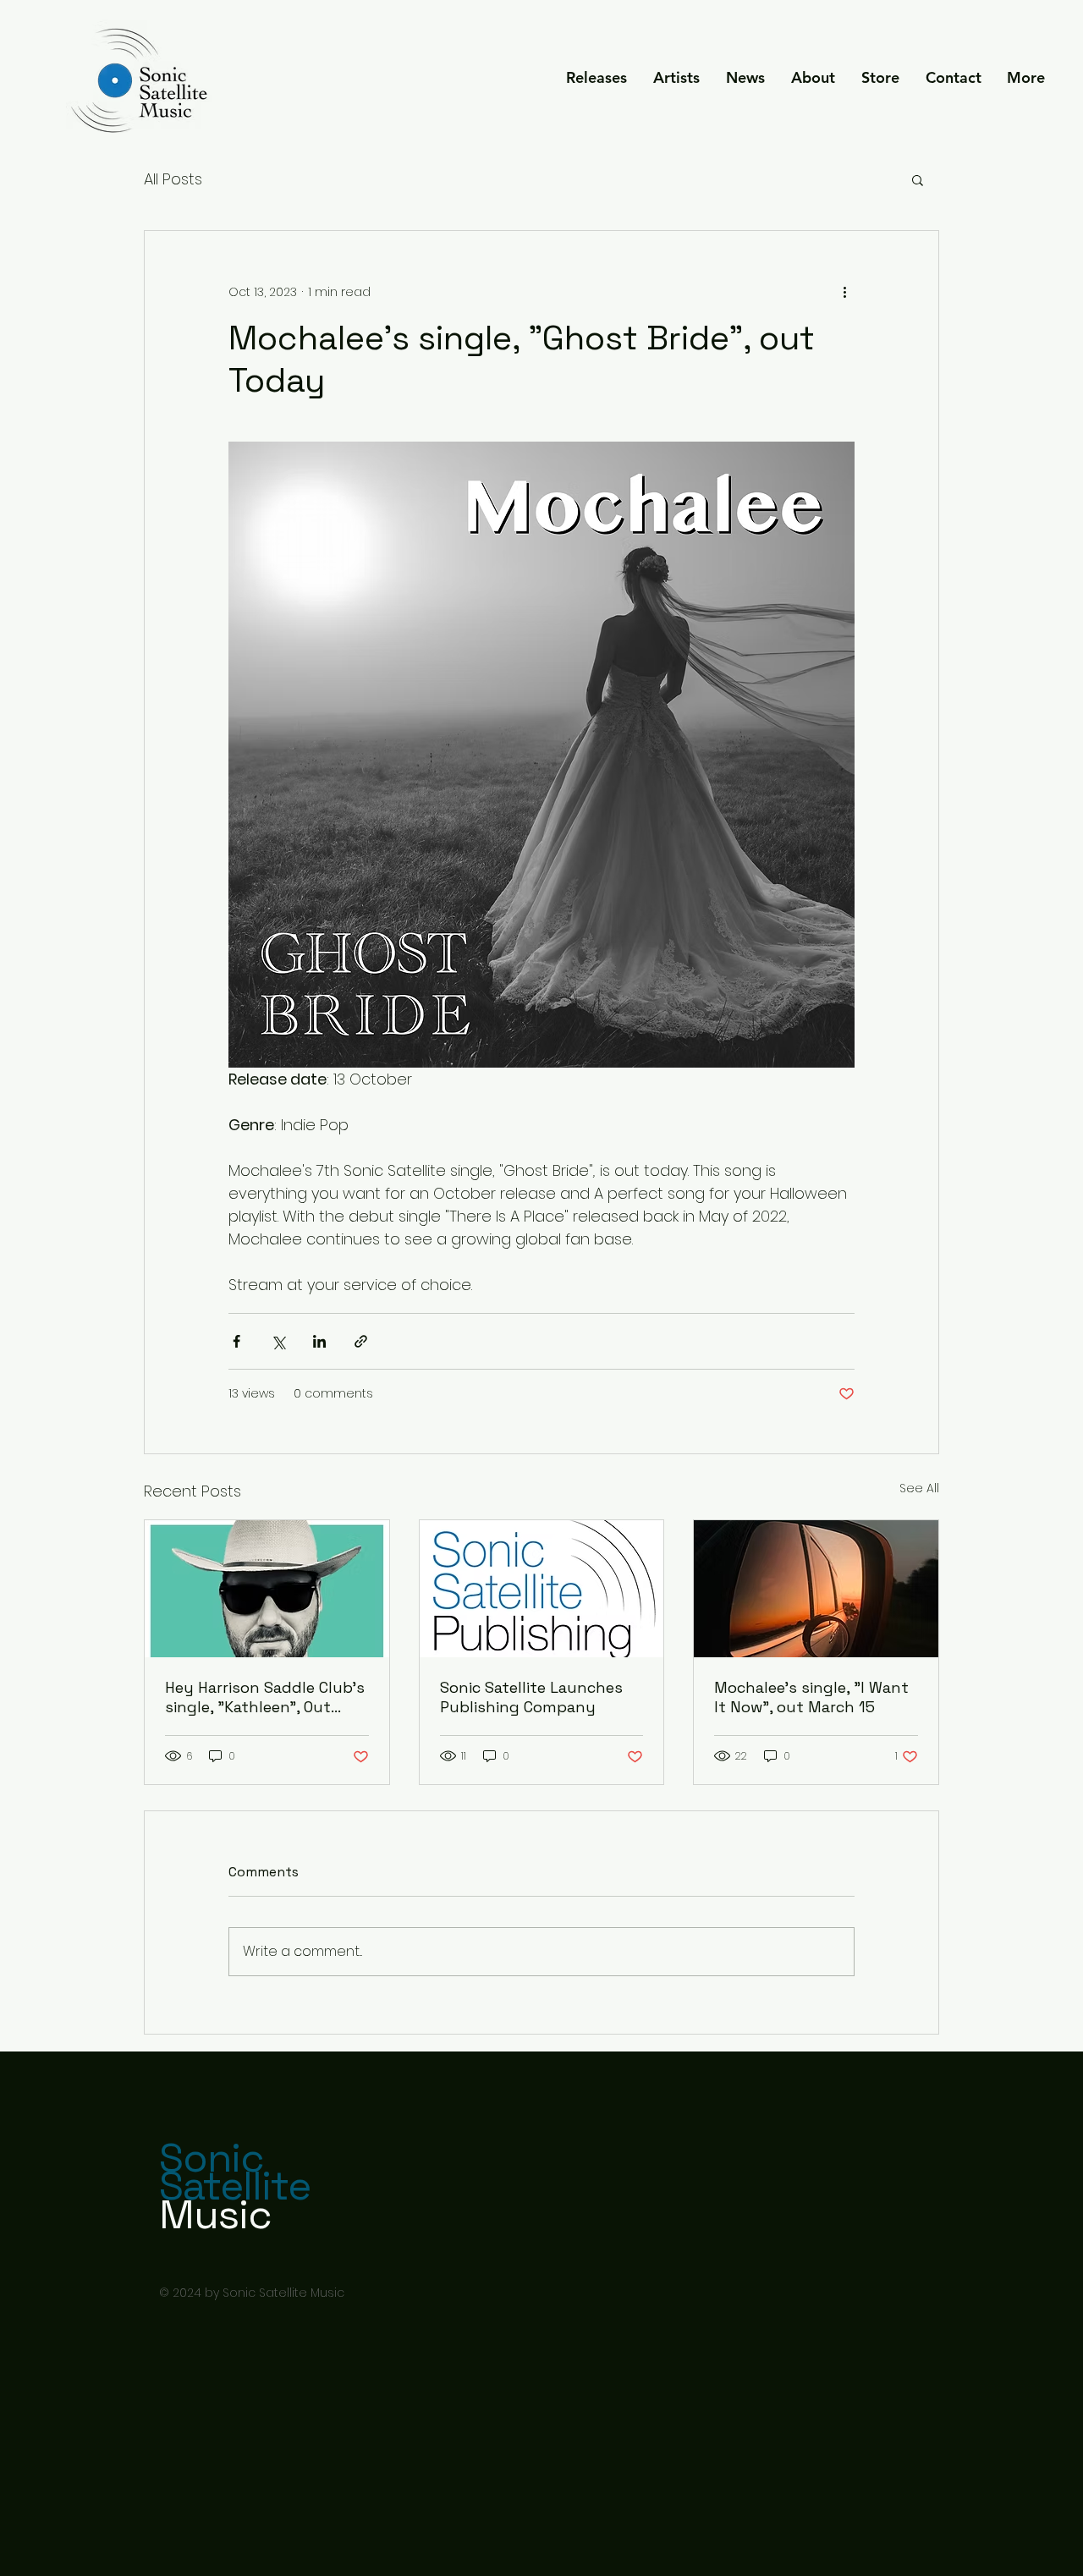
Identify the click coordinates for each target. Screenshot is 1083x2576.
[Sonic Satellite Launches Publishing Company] (542, 1589)
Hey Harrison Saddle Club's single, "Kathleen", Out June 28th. (265, 1697)
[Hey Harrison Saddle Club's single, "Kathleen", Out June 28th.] (267, 1589)
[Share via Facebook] (236, 1341)
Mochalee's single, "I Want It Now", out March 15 (811, 1697)
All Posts (173, 179)
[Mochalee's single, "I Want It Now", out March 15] (816, 1589)
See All (919, 1488)
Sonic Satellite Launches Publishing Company (531, 1697)
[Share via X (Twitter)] (278, 1341)
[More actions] (844, 292)
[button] (676, 78)
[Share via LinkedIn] (319, 1341)
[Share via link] (361, 1341)
